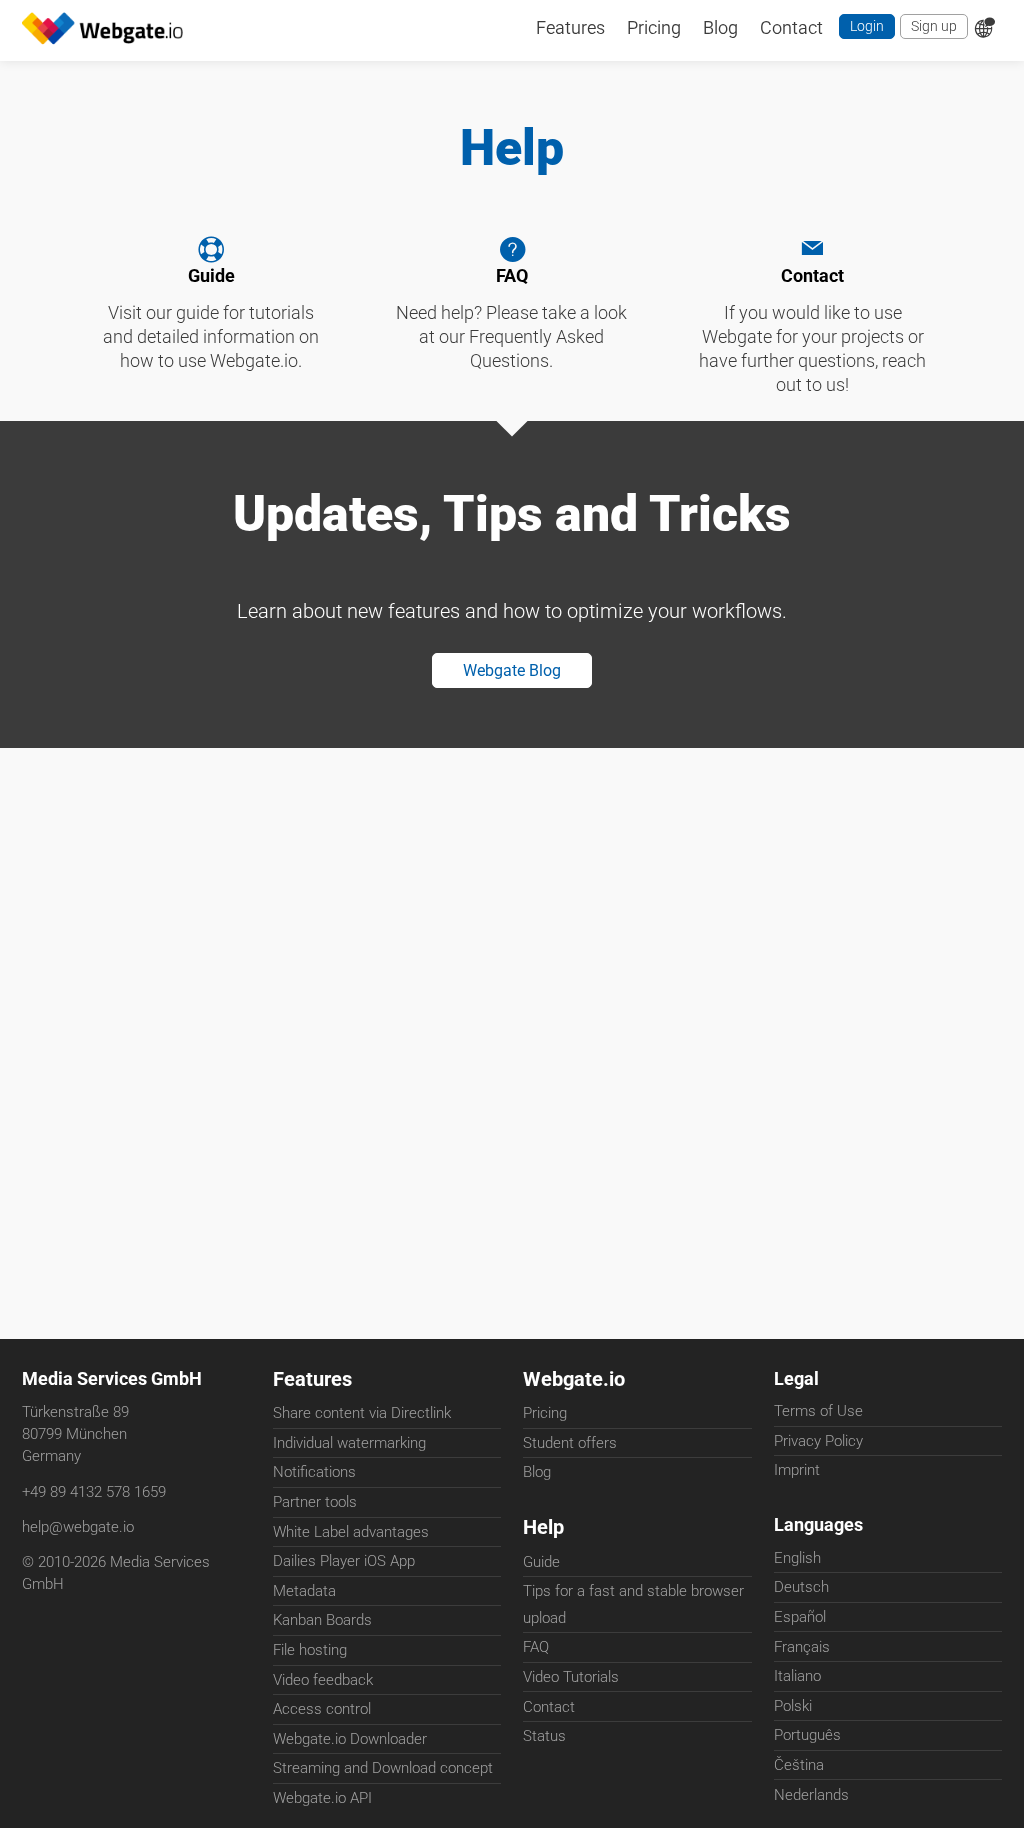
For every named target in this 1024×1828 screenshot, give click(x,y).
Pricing (545, 1415)
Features (312, 1379)
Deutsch (801, 1594)
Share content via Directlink (362, 1415)
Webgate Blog (512, 701)
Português (807, 1742)
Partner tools (315, 1504)
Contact (812, 331)
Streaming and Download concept (383, 1770)
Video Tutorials (571, 1680)
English (797, 1565)
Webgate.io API (322, 1799)
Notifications (314, 1474)
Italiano (797, 1683)
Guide (541, 1565)
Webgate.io (574, 1379)
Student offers (570, 1444)
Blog (537, 1474)
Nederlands (811, 1801)
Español (800, 1624)
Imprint (797, 1474)
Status (544, 1739)
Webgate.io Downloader (350, 1740)
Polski (793, 1713)
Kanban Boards (322, 1622)
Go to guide (211, 318)
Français (802, 1654)
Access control (322, 1711)
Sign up (932, 29)
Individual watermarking (349, 1444)
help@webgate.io (78, 1529)
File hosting (310, 1652)
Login (861, 29)
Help (543, 1529)
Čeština (799, 1772)
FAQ (536, 1650)
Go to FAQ (512, 318)
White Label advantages (351, 1533)
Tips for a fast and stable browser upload (633, 1607)
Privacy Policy (818, 1444)
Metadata (304, 1592)
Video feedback (323, 1681)
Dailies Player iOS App (344, 1563)
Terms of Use (818, 1415)
